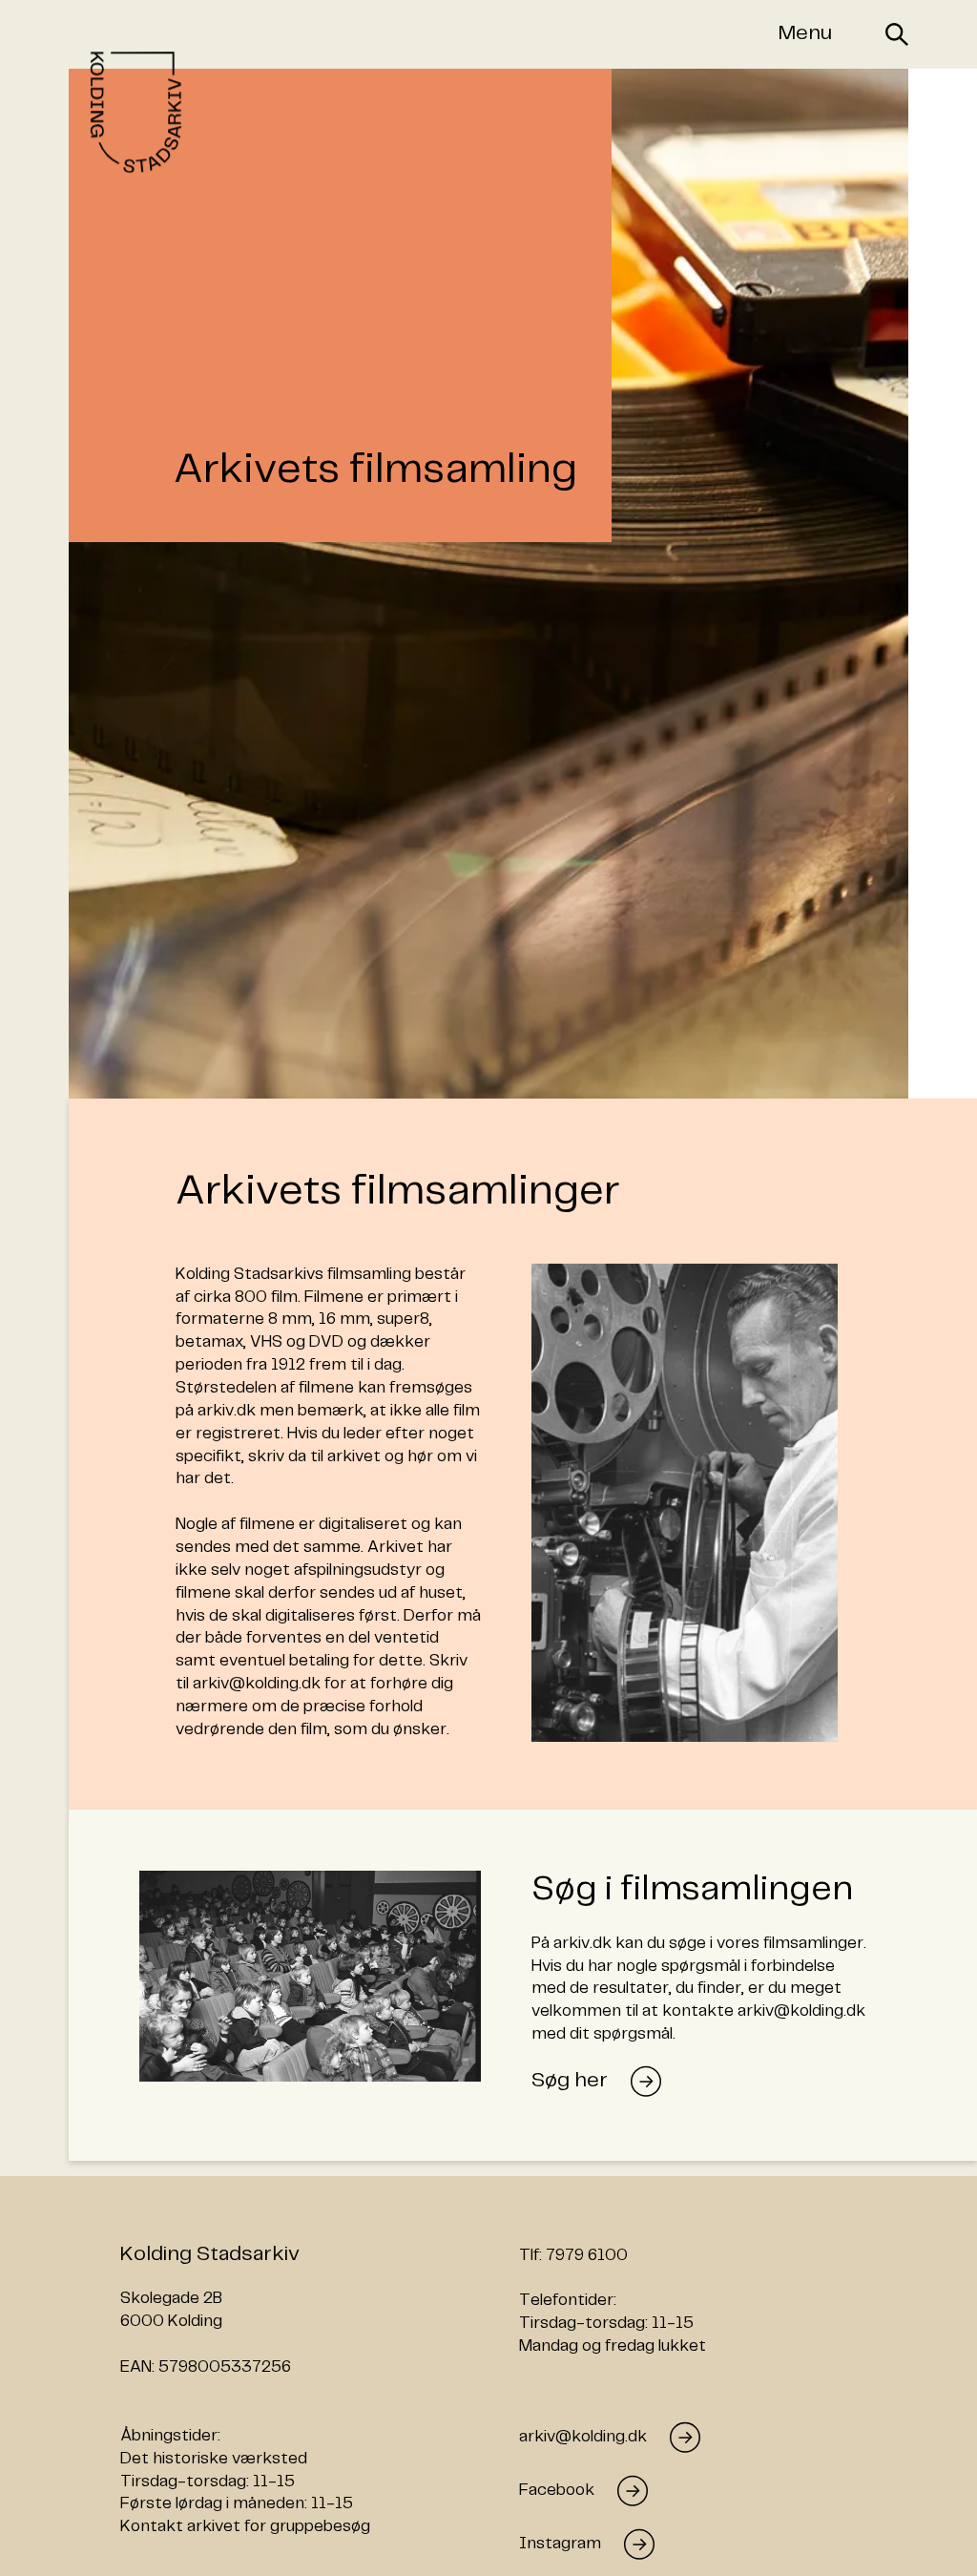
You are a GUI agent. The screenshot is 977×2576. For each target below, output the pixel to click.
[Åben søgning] (897, 34)
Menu (805, 33)
